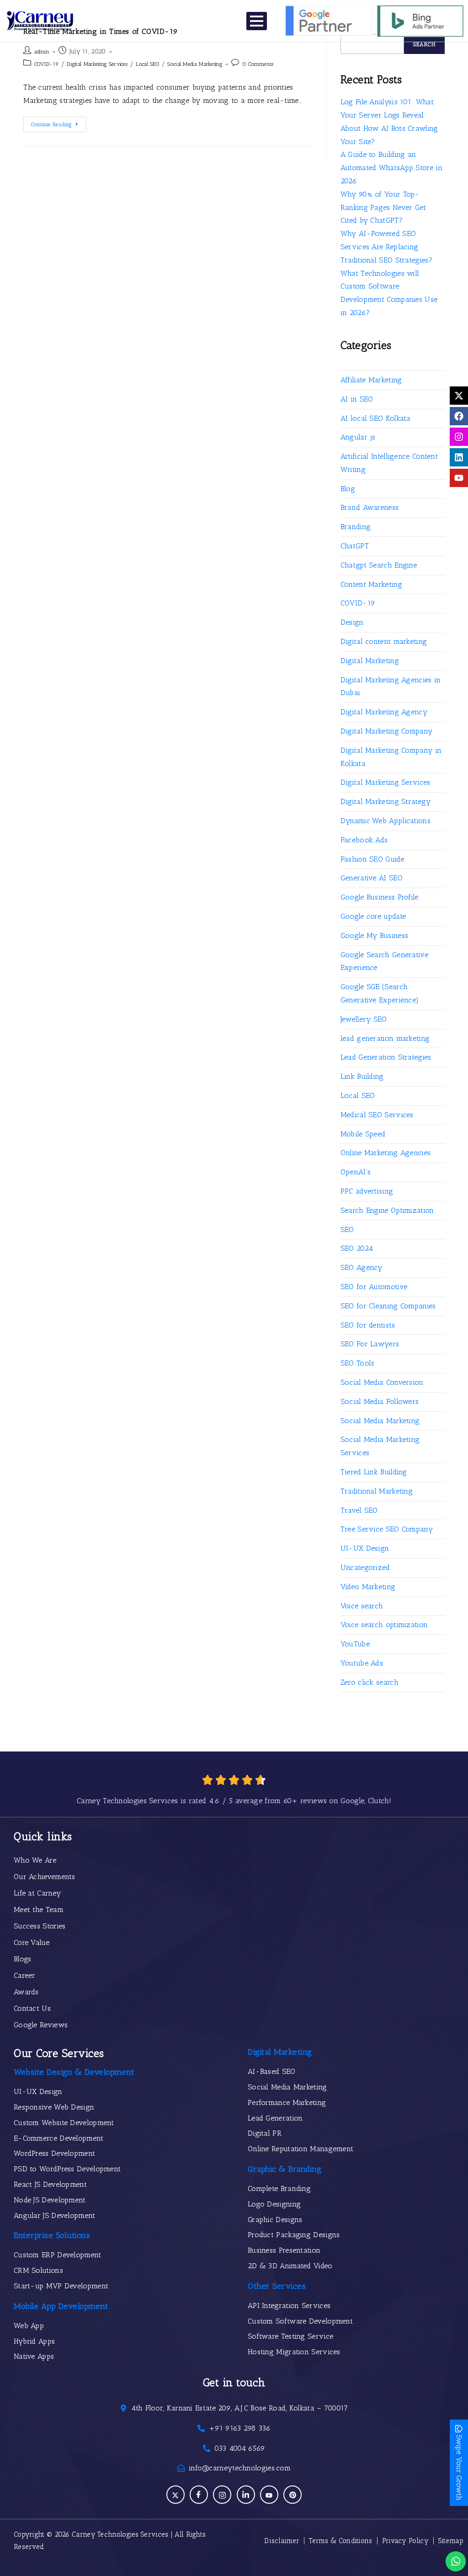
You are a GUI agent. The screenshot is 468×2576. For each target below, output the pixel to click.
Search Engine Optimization (387, 1210)
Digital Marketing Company (387, 731)
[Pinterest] (292, 2495)
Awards (26, 1992)
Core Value (32, 1942)
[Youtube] (459, 478)
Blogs (23, 1959)
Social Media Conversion (382, 1382)
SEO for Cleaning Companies (388, 1306)
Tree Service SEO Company (387, 1529)
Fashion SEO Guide (372, 859)
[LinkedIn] (246, 2495)
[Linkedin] (459, 457)
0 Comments (258, 64)
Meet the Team (39, 1909)
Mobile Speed (363, 1134)
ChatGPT (355, 546)
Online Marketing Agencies (386, 1153)
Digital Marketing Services (97, 64)
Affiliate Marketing (371, 380)
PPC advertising (367, 1191)
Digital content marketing (384, 641)
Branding (356, 527)
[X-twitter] (459, 396)
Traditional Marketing (377, 1491)
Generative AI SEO (372, 878)
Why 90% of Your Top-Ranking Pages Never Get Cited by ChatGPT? (383, 207)
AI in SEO (357, 399)
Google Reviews (41, 2025)
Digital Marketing (370, 661)
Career (25, 1975)
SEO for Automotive (374, 1287)
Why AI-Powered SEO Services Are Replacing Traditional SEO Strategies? (386, 247)
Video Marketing (368, 1587)
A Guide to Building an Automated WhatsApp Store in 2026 (391, 168)
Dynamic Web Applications (386, 821)
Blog (348, 489)
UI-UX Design (365, 1548)
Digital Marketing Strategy (386, 801)
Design (352, 622)
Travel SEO (359, 1510)
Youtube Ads (362, 1663)
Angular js (358, 437)
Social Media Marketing (195, 64)
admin (42, 52)
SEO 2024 (357, 1248)
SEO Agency (362, 1267)
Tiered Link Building (374, 1472)
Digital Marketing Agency (384, 712)
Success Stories (40, 1926)
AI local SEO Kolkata (376, 418)
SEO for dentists (368, 1325)
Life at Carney (37, 1893)
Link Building (362, 1076)
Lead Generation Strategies (386, 1057)
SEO (347, 1229)
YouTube (355, 1644)
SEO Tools (358, 1363)
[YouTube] (269, 2495)
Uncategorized (365, 1567)
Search (424, 44)
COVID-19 (46, 64)
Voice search (362, 1606)
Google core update (373, 916)
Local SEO (147, 64)
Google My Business (374, 935)
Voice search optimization (384, 1625)
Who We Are (35, 1860)
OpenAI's (356, 1172)
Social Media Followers (380, 1401)
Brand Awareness (370, 507)
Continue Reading (59, 122)
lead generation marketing (385, 1038)
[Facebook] (459, 416)
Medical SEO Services (377, 1115)
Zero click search (370, 1682)
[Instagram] (459, 437)
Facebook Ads (364, 840)
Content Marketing (371, 584)
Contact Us (32, 2008)
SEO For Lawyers (370, 1344)
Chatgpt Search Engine (379, 565)
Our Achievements (45, 1877)
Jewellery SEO (364, 1019)
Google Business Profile (380, 897)
